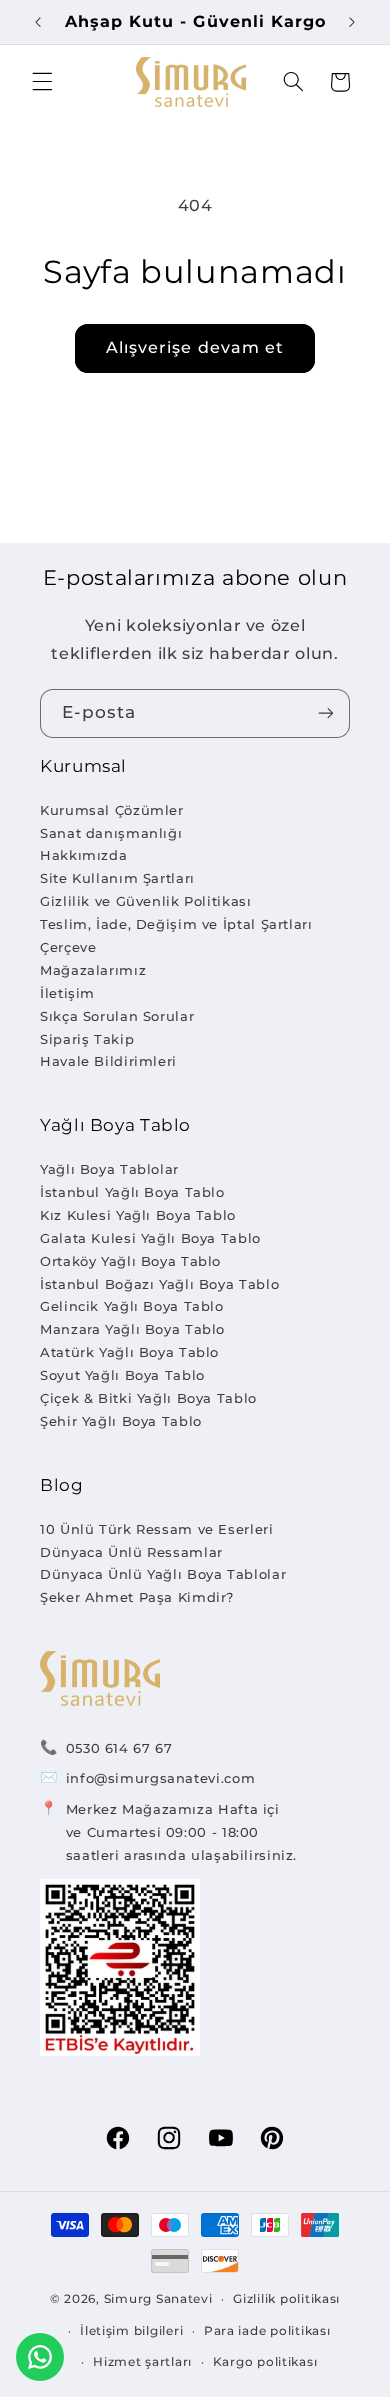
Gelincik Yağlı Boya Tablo (132, 1306)
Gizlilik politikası (286, 2299)
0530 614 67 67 (119, 1748)
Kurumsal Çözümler (112, 810)
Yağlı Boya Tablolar (109, 1169)
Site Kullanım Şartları (117, 878)
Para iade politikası (267, 2331)
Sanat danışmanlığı (111, 833)
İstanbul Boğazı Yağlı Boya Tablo (159, 1284)
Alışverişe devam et (195, 347)
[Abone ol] (326, 713)
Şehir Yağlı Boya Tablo (121, 1421)
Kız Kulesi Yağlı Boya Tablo (138, 1215)
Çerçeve (68, 947)
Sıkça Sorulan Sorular (117, 1016)
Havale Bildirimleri (108, 1061)
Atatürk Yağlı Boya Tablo (129, 1352)
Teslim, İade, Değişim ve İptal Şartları (176, 924)
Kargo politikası (265, 2362)
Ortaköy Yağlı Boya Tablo (130, 1261)
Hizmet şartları (142, 2362)
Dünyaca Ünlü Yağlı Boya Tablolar (163, 1574)
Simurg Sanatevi (158, 2299)
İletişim (67, 993)
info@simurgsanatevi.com (161, 1778)
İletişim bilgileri (131, 2331)
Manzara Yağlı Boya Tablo (132, 1329)
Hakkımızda (83, 855)
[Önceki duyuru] (38, 22)
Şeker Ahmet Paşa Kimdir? (137, 1597)
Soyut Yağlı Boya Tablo (122, 1375)
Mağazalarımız (93, 970)
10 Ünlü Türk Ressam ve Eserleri (157, 1529)
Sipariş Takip (87, 1039)
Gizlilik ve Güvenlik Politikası (146, 901)
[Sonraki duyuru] (352, 22)
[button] (42, 82)
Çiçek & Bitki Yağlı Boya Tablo (148, 1398)
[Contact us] (40, 2357)
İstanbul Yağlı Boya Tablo (132, 1192)
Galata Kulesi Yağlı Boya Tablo (150, 1238)
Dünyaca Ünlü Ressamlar (131, 1552)
